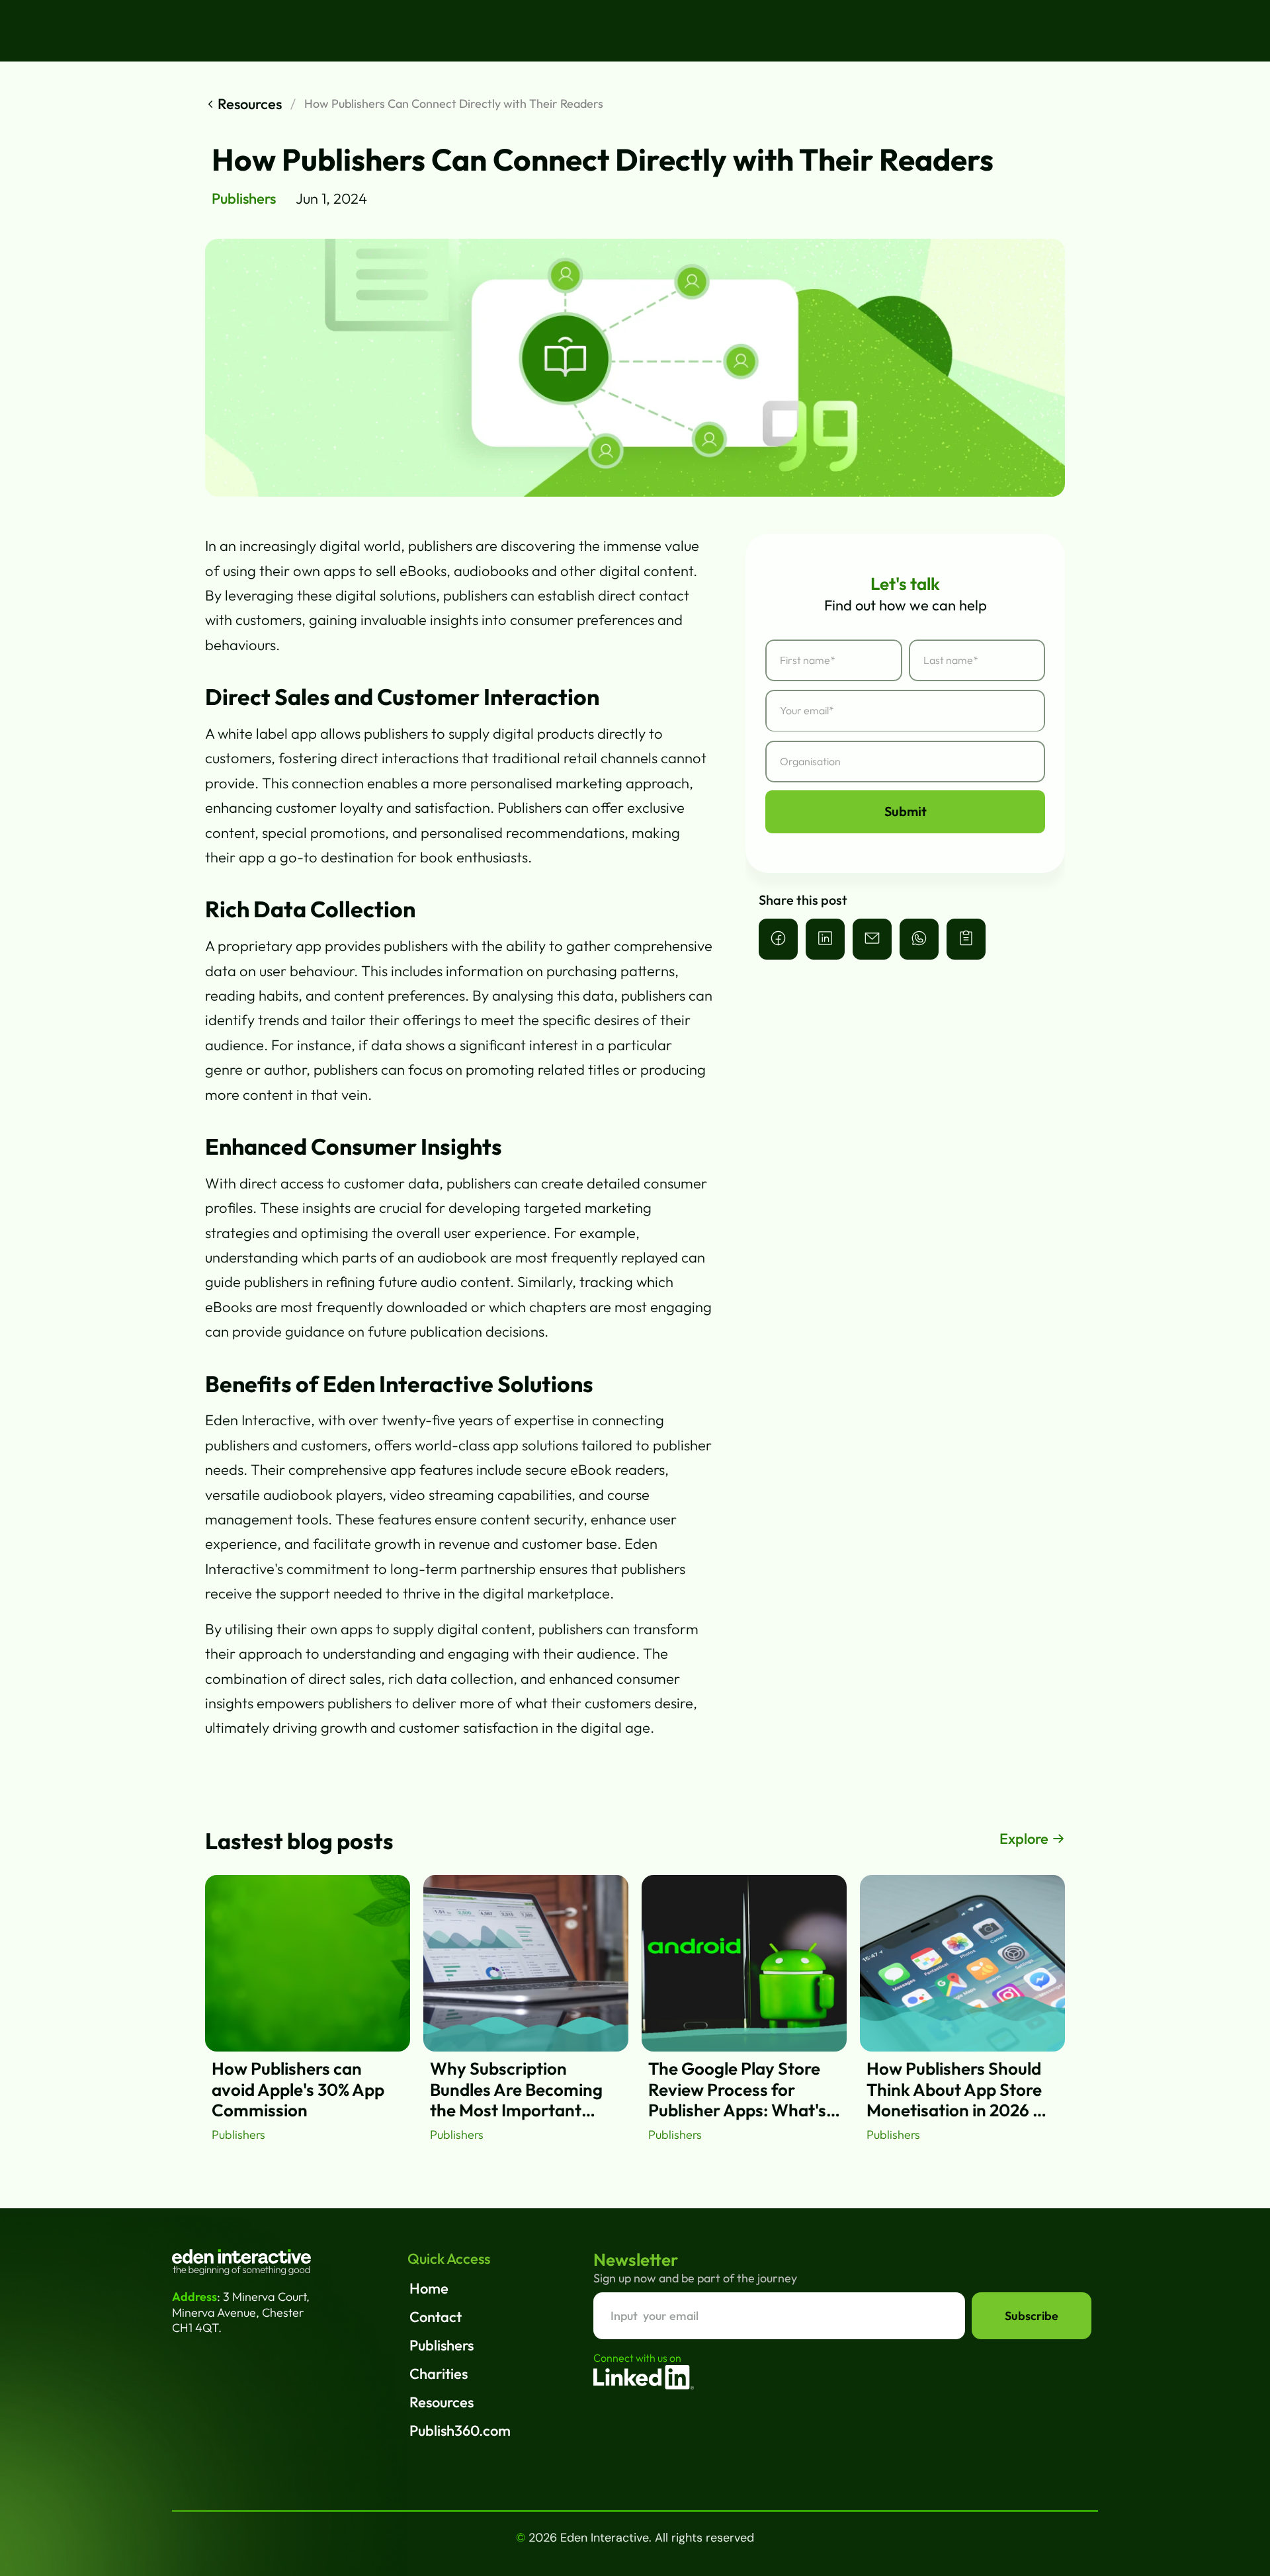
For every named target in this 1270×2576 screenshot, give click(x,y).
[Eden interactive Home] (241, 2262)
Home (429, 2288)
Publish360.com (460, 2431)
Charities (439, 2374)
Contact (436, 2317)
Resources (442, 2402)
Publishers (442, 2345)
